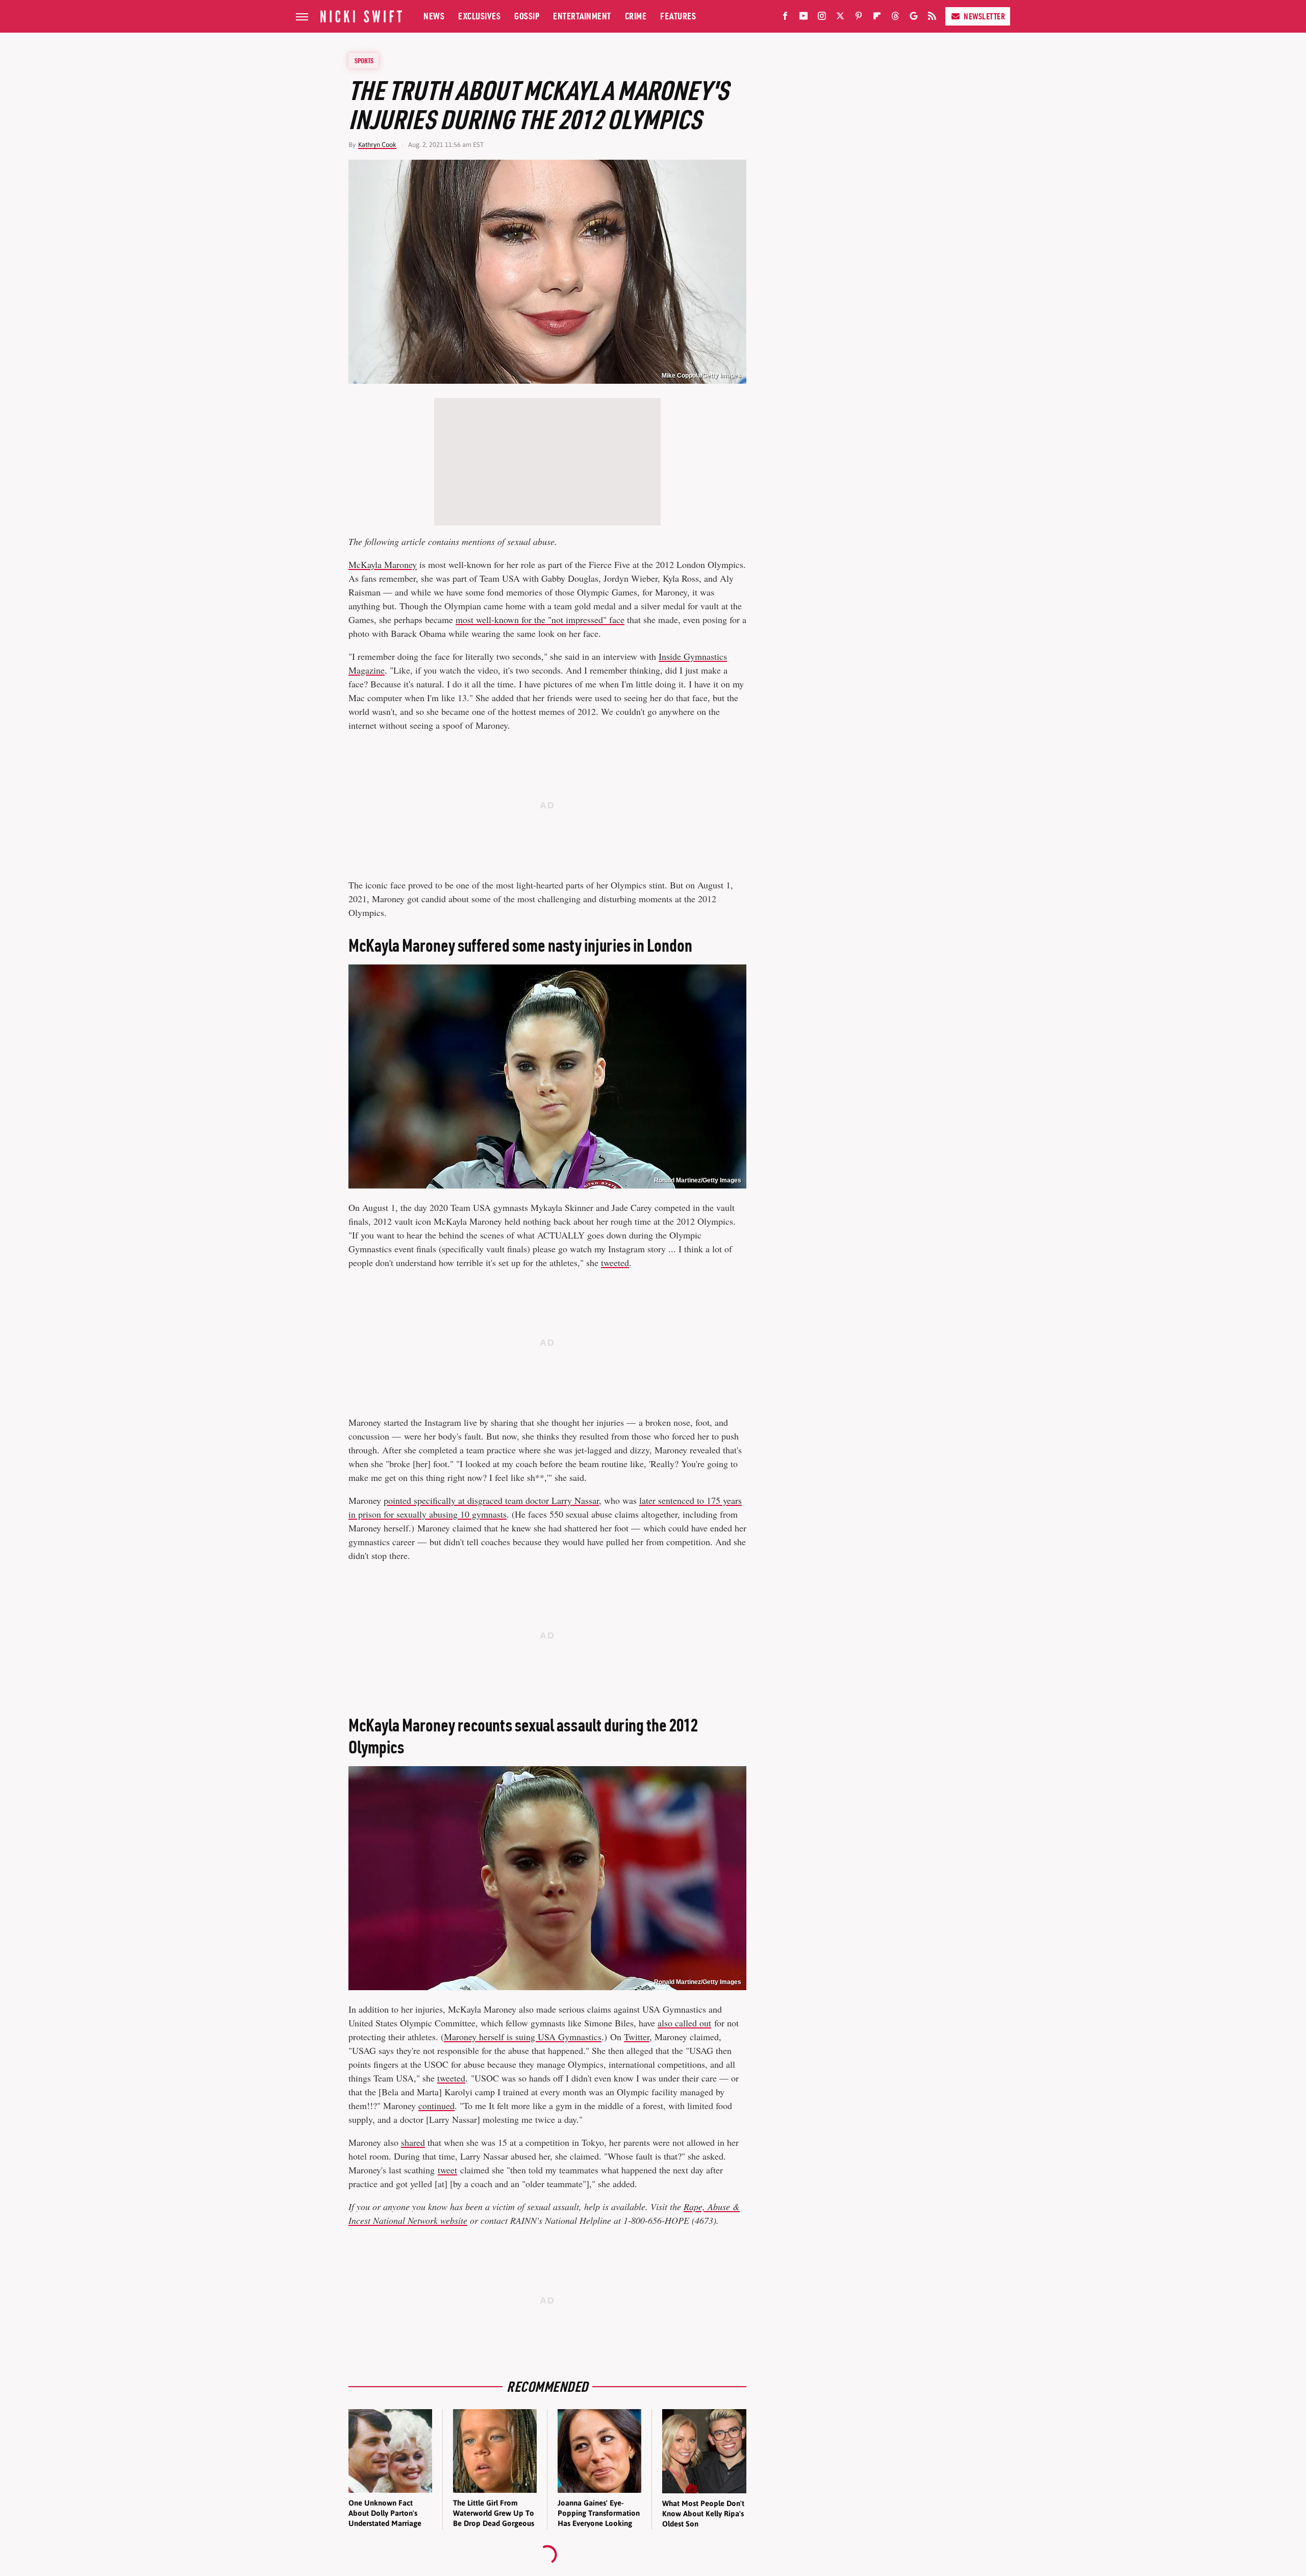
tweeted (615, 1262)
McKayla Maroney (383, 564)
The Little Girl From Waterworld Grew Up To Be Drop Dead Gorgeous (494, 2513)
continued (436, 2106)
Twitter (637, 2037)
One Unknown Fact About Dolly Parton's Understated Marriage (385, 2513)
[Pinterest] (859, 18)
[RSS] (932, 18)
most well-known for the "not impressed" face (540, 620)
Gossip (527, 16)
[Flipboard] (877, 18)
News (434, 16)
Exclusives (479, 16)
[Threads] (895, 18)
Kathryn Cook (377, 145)
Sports (364, 61)
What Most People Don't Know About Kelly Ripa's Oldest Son (703, 2514)
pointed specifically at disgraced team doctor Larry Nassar (491, 1500)
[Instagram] (822, 18)
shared (413, 2142)
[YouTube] (803, 18)
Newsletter (984, 16)
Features (678, 16)
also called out (684, 2023)
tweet (447, 2170)
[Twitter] (840, 18)
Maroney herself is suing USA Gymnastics (523, 2037)
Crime (636, 16)
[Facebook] (785, 18)
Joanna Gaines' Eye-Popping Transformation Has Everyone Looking (599, 2513)
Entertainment (582, 16)
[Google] (914, 18)
